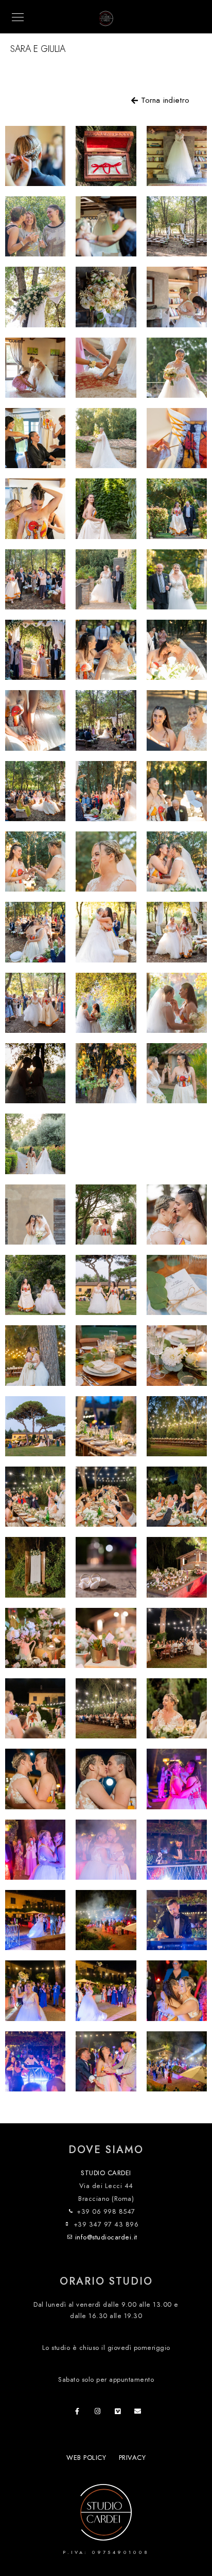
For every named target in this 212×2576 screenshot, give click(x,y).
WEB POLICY (86, 2458)
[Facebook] (80, 2413)
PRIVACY (132, 2458)
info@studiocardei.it (106, 2237)
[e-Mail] (139, 2413)
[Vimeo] (120, 2413)
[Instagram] (100, 2413)
